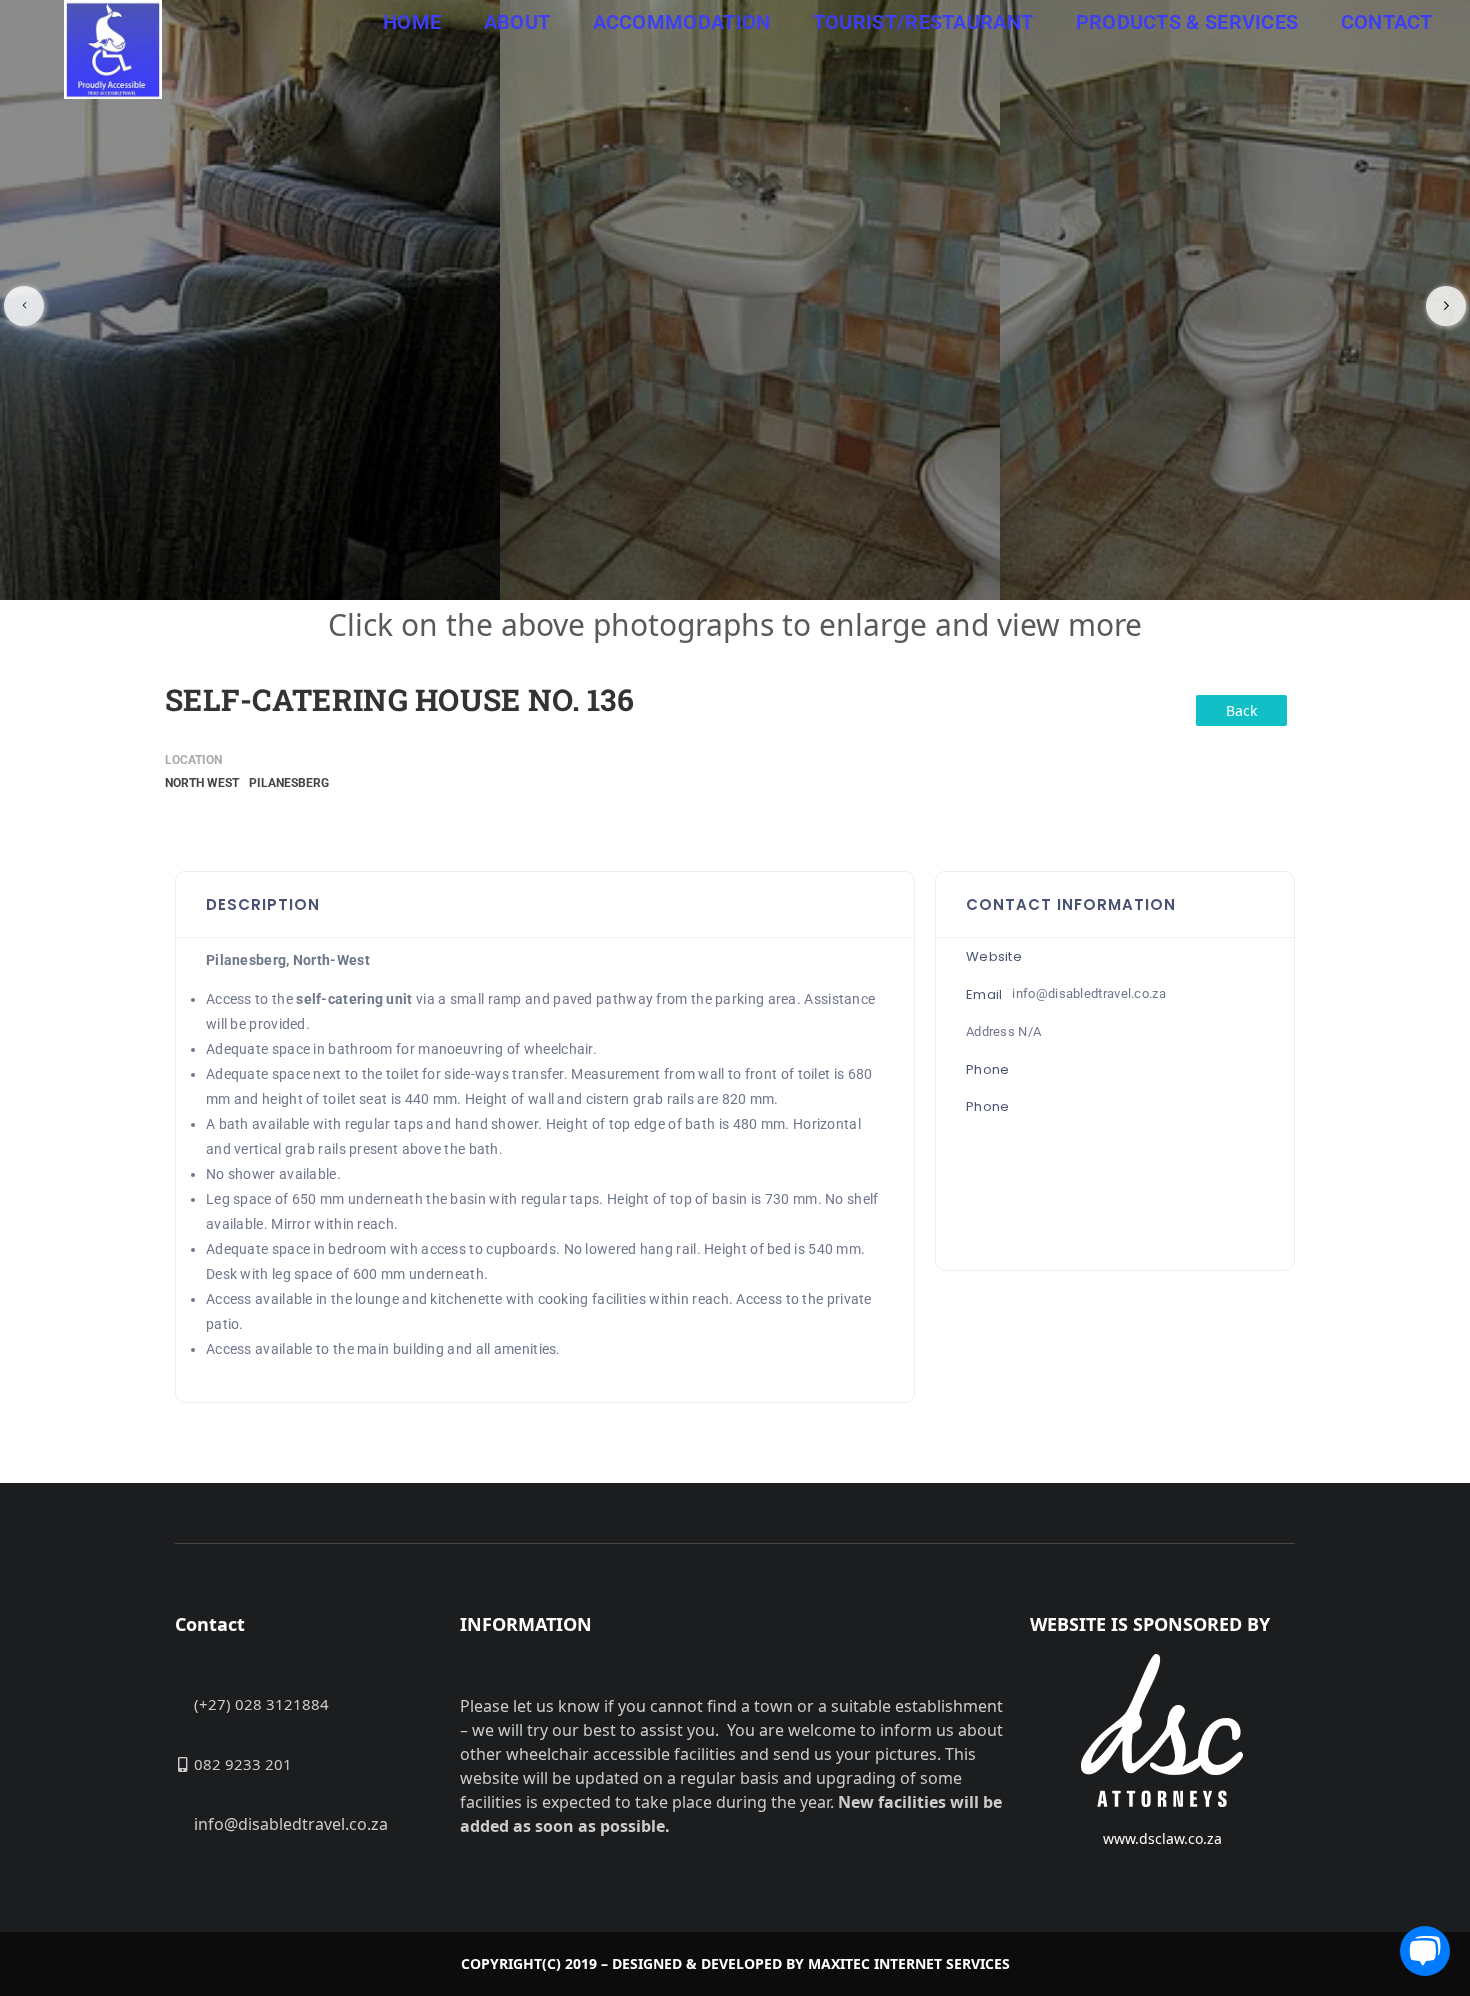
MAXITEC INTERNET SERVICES (909, 1963)
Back (1241, 710)
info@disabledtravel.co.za (1089, 993)
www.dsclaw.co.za (1162, 1838)
